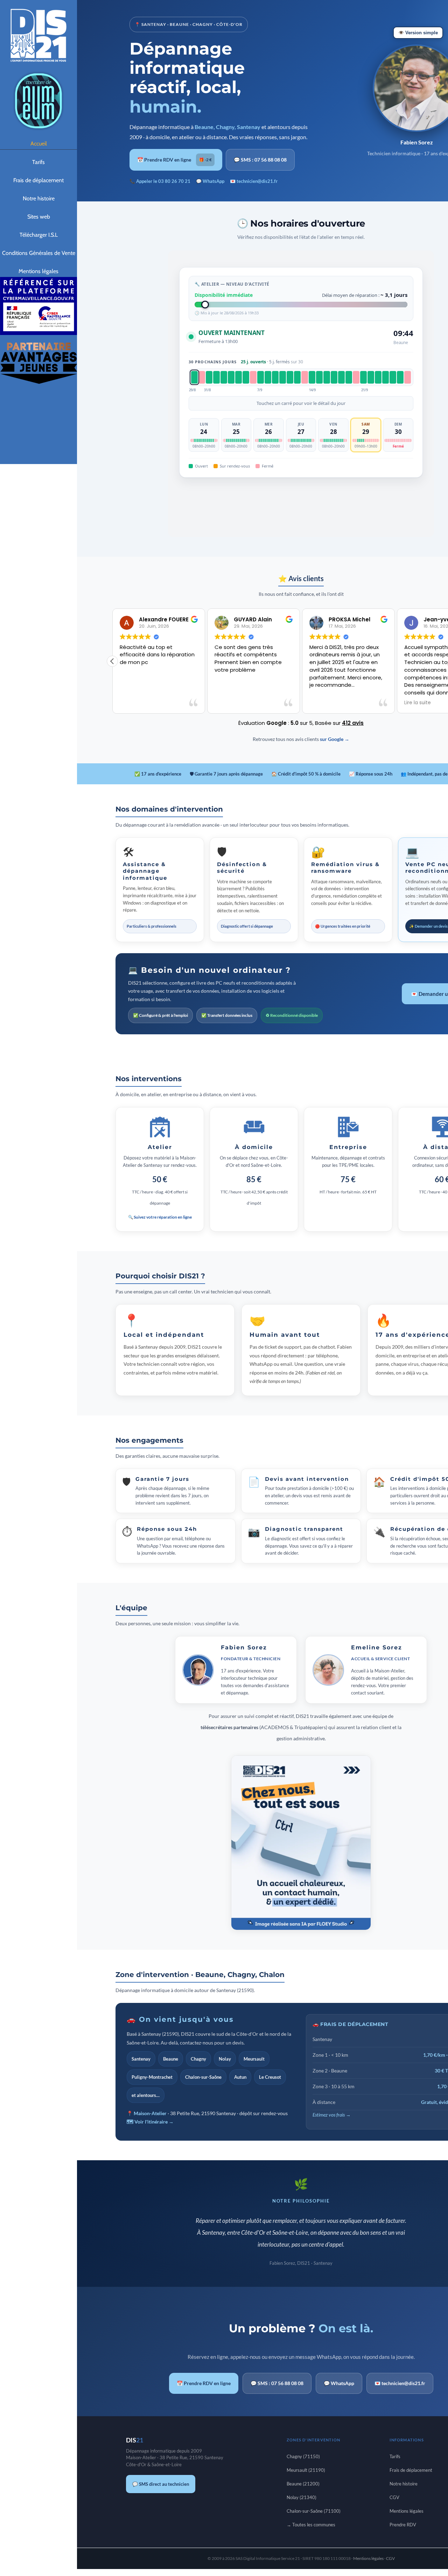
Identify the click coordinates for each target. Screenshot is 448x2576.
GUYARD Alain (242, 619)
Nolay (225, 2059)
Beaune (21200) (303, 2484)
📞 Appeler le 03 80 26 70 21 (160, 181)
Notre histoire (404, 2484)
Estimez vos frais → (332, 2115)
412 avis (353, 723)
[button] (112, 661)
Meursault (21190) (306, 2470)
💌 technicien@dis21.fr (254, 181)
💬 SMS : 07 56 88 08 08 (260, 160)
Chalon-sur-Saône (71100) (314, 2511)
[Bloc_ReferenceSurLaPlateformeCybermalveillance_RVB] (38, 279)
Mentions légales (407, 2511)
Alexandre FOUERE (153, 619)
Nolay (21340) (302, 2497)
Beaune (171, 2059)
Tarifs (395, 2456)
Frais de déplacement (411, 2470)
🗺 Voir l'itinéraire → (150, 2122)
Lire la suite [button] (407, 703)
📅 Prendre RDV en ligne (174, 160)
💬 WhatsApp (210, 181)
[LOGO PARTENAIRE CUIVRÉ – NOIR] (38, 344)
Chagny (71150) (303, 2456)
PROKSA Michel (339, 619)
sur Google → (335, 739)
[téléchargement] (38, 73)
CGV (394, 2497)
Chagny (198, 2059)
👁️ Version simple (418, 33)
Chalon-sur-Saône (203, 2077)
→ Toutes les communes (311, 2525)
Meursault (254, 2059)
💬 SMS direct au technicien (161, 2484)
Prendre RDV (403, 2525)
